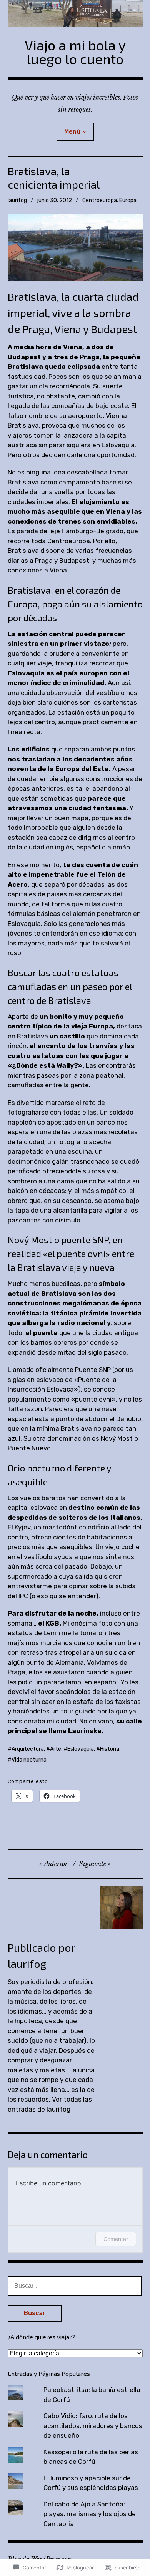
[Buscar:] (75, 2286)
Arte (56, 1749)
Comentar (116, 2239)
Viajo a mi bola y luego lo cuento (75, 52)
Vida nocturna (29, 1760)
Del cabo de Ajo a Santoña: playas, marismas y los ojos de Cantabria (90, 2514)
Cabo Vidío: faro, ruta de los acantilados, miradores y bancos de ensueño (93, 2426)
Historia (110, 1749)
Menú (72, 132)
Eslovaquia (81, 1749)
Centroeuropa (100, 200)
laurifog (17, 200)
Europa (128, 200)
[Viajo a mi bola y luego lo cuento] (75, 13)
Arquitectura (28, 1749)
